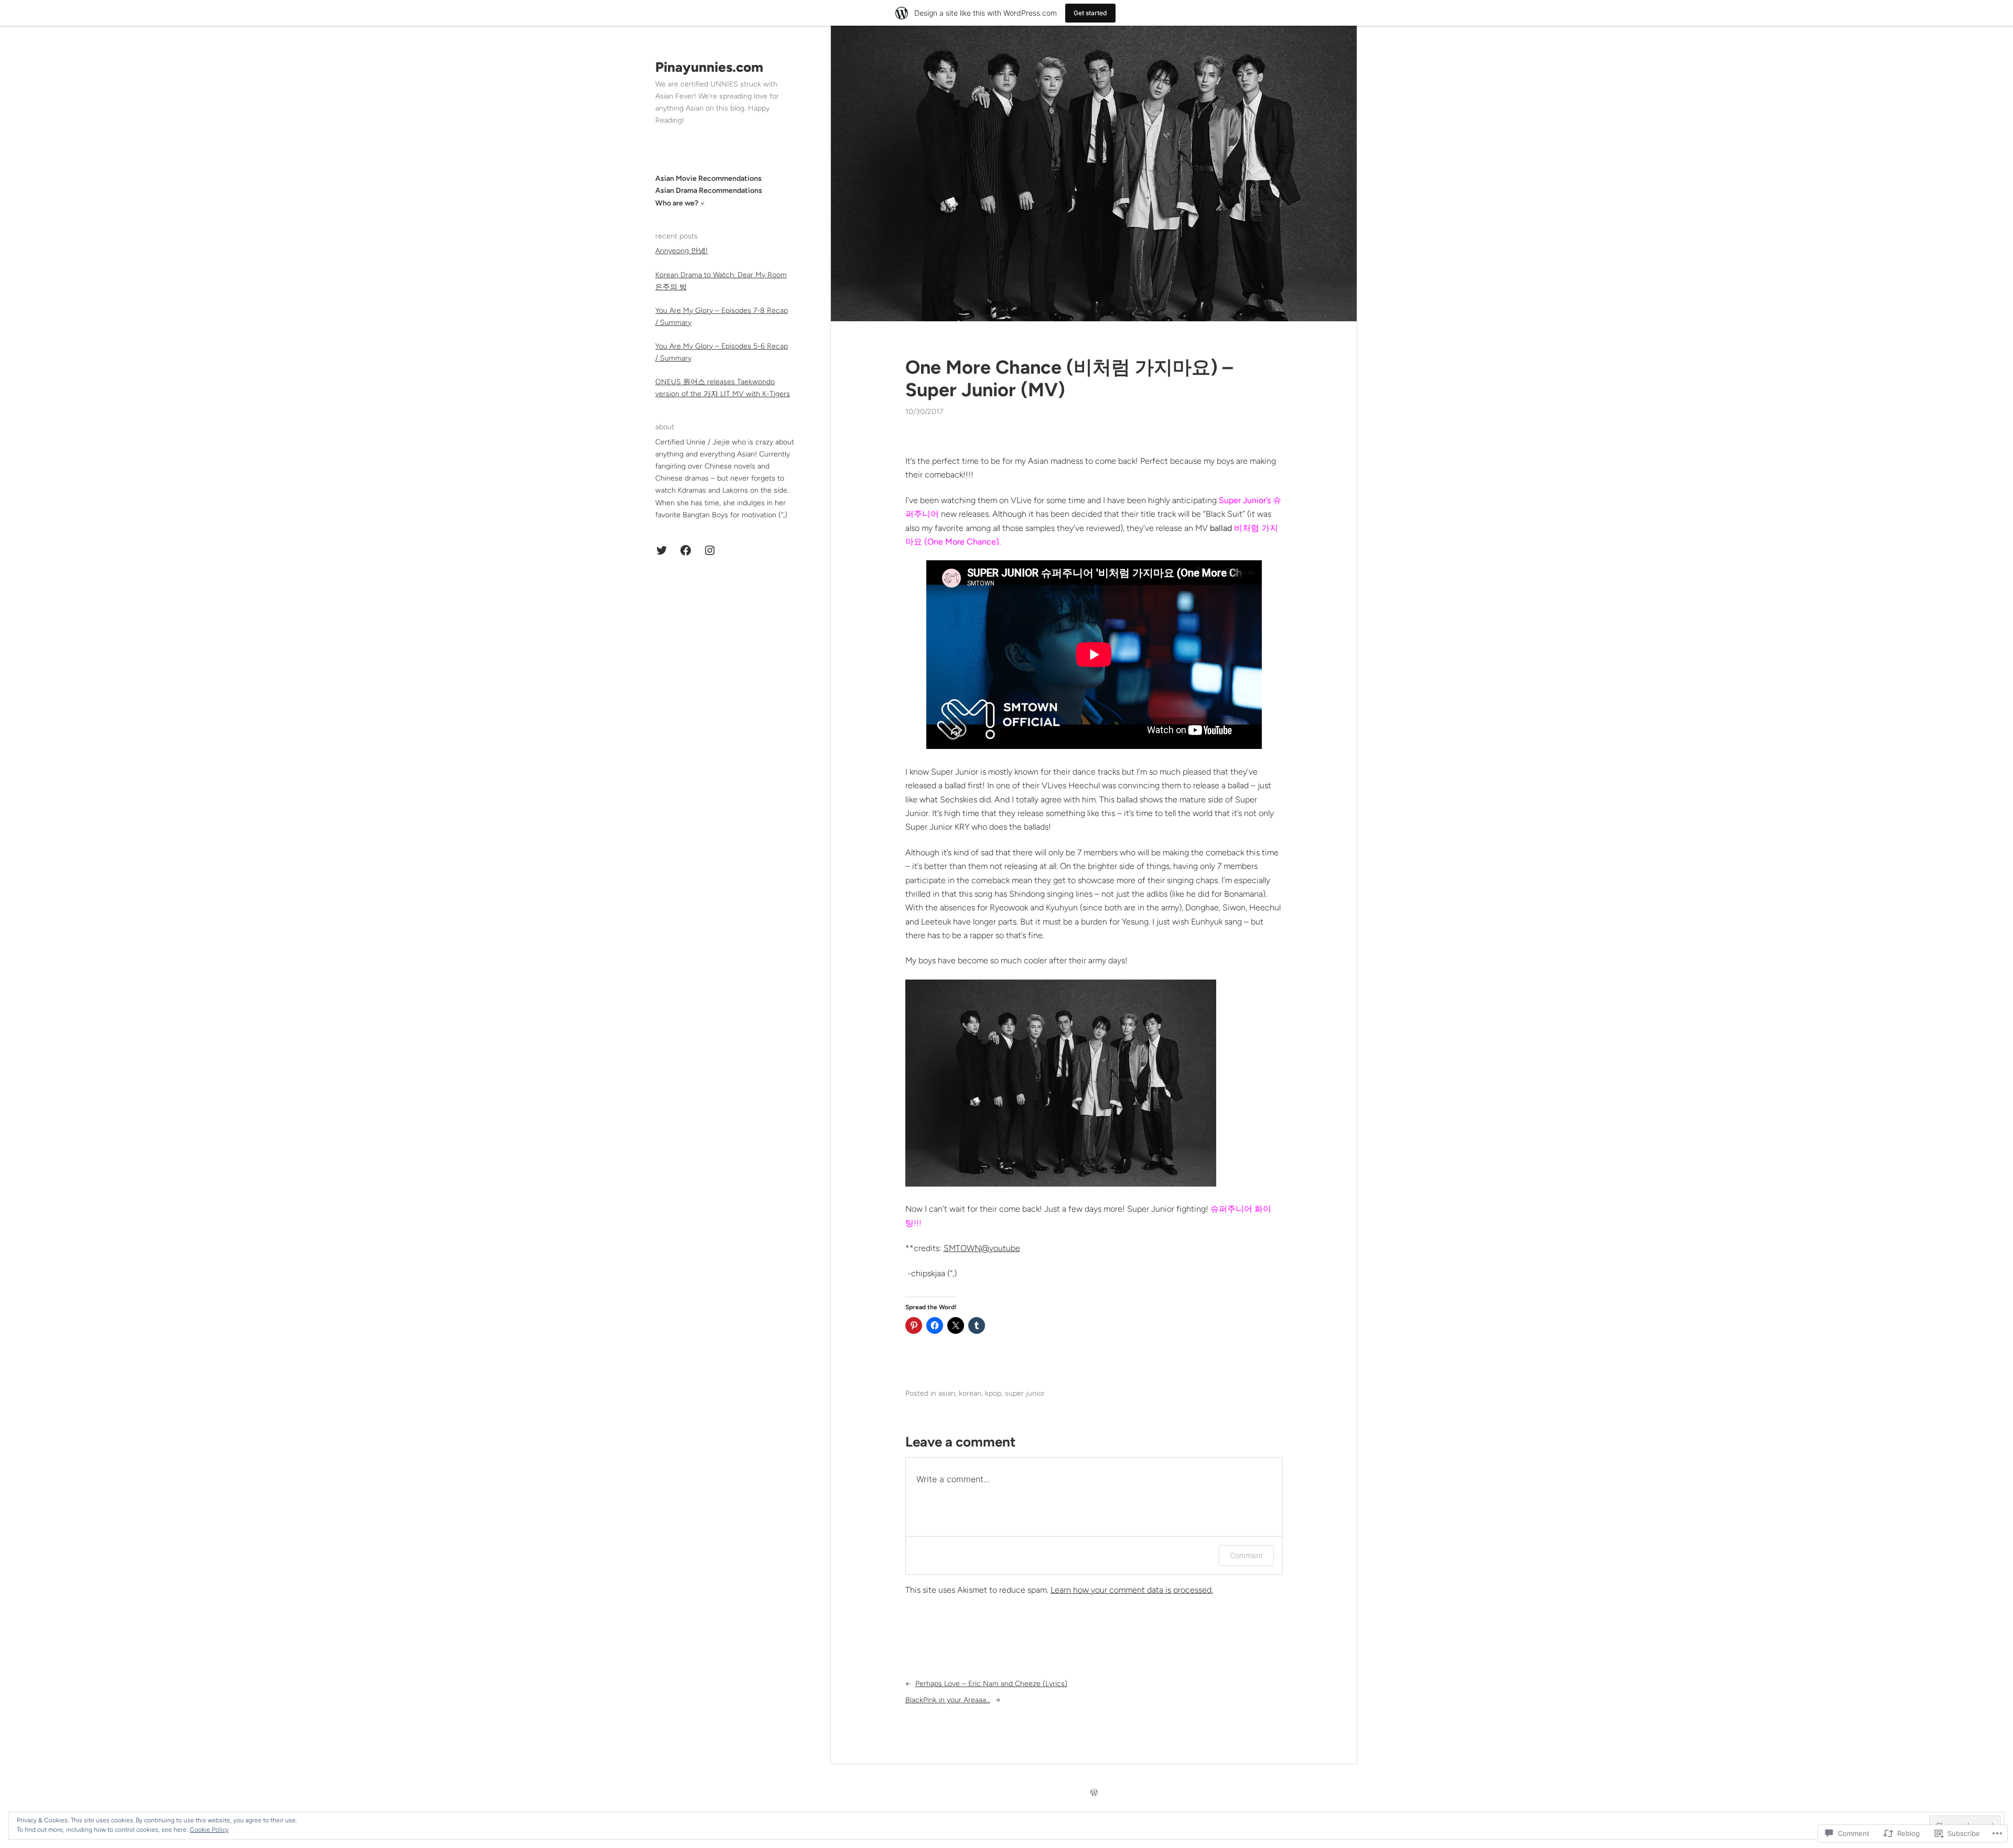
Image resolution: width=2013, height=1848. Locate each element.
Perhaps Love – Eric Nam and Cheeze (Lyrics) (991, 1684)
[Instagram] (710, 550)
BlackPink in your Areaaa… (948, 1700)
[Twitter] (662, 550)
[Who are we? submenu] (702, 203)
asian (947, 1393)
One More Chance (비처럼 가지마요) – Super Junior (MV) (1069, 378)
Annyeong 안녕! (681, 251)
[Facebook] (686, 550)
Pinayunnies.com (709, 67)
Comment (1246, 1555)
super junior (1025, 1393)
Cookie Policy (209, 1830)
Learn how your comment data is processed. (1132, 1590)
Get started (1090, 13)
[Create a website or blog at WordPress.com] (1094, 1793)
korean (970, 1393)
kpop (993, 1393)
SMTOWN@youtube (982, 1248)
